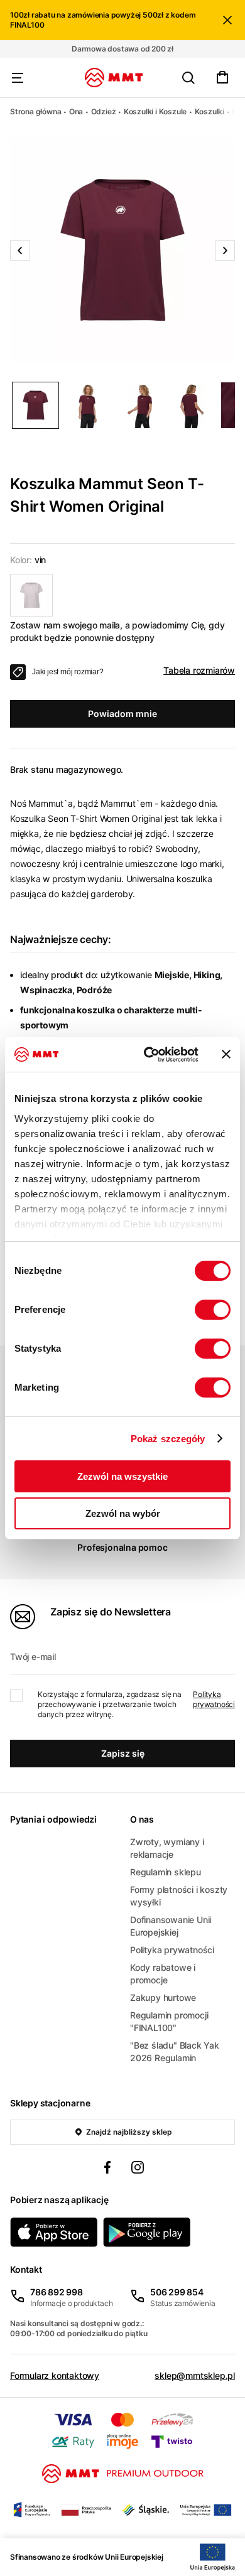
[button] (122, 251)
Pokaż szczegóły (168, 1439)
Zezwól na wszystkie (122, 1476)
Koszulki (210, 111)
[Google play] (147, 2232)
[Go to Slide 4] (192, 405)
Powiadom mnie (122, 714)
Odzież (104, 111)
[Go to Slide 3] (140, 405)
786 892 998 (57, 2292)
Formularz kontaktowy (55, 2375)
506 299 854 (177, 2292)
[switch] (213, 1310)
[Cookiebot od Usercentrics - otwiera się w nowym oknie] (149, 1055)
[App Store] (54, 2232)
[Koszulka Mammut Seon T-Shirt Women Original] (31, 595)
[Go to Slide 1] (35, 405)
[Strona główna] (114, 78)
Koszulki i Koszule (155, 111)
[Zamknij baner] (226, 1054)
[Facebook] (107, 2169)
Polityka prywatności (214, 1699)
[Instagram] (138, 2169)
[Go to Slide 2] (88, 405)
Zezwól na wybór (123, 1513)
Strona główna (35, 111)
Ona (76, 111)
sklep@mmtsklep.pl (195, 2375)
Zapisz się (123, 1753)
